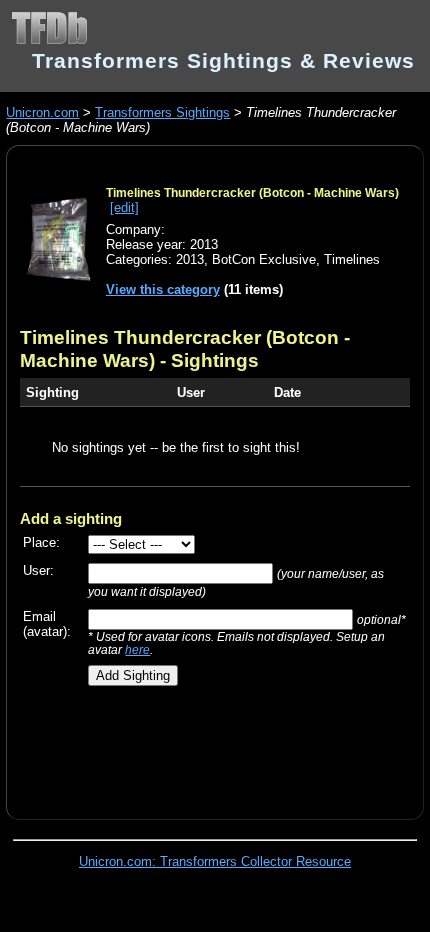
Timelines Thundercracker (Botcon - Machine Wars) (252, 193)
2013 (190, 259)
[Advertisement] (224, 745)
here (137, 649)
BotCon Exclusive (264, 259)
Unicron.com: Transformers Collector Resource (215, 861)
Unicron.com (42, 112)
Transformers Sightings (162, 112)
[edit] (124, 207)
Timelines (352, 259)
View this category (163, 289)
